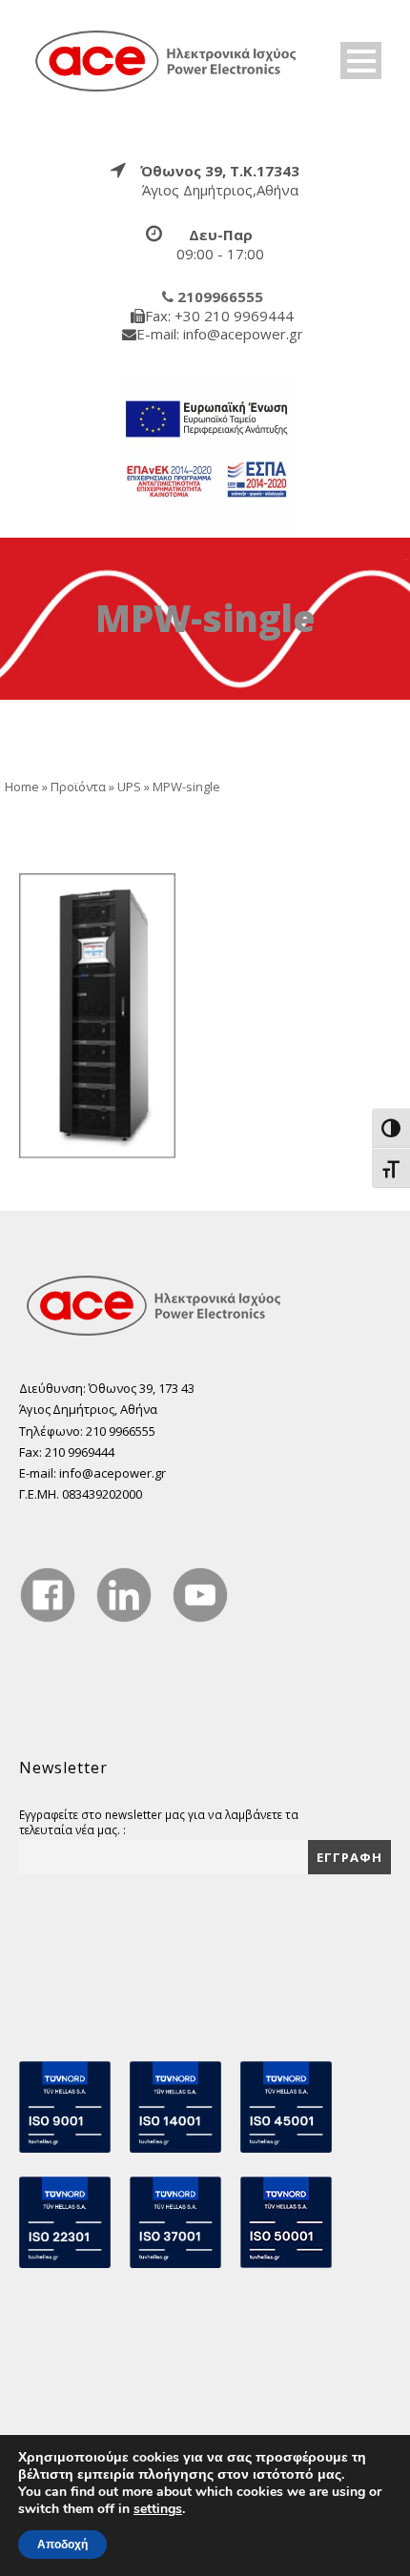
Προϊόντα (78, 787)
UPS (129, 787)
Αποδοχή (62, 2545)
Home (22, 787)
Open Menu (361, 61)
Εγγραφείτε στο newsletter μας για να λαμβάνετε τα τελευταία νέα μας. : (159, 1822)
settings (158, 2509)
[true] (167, 60)
